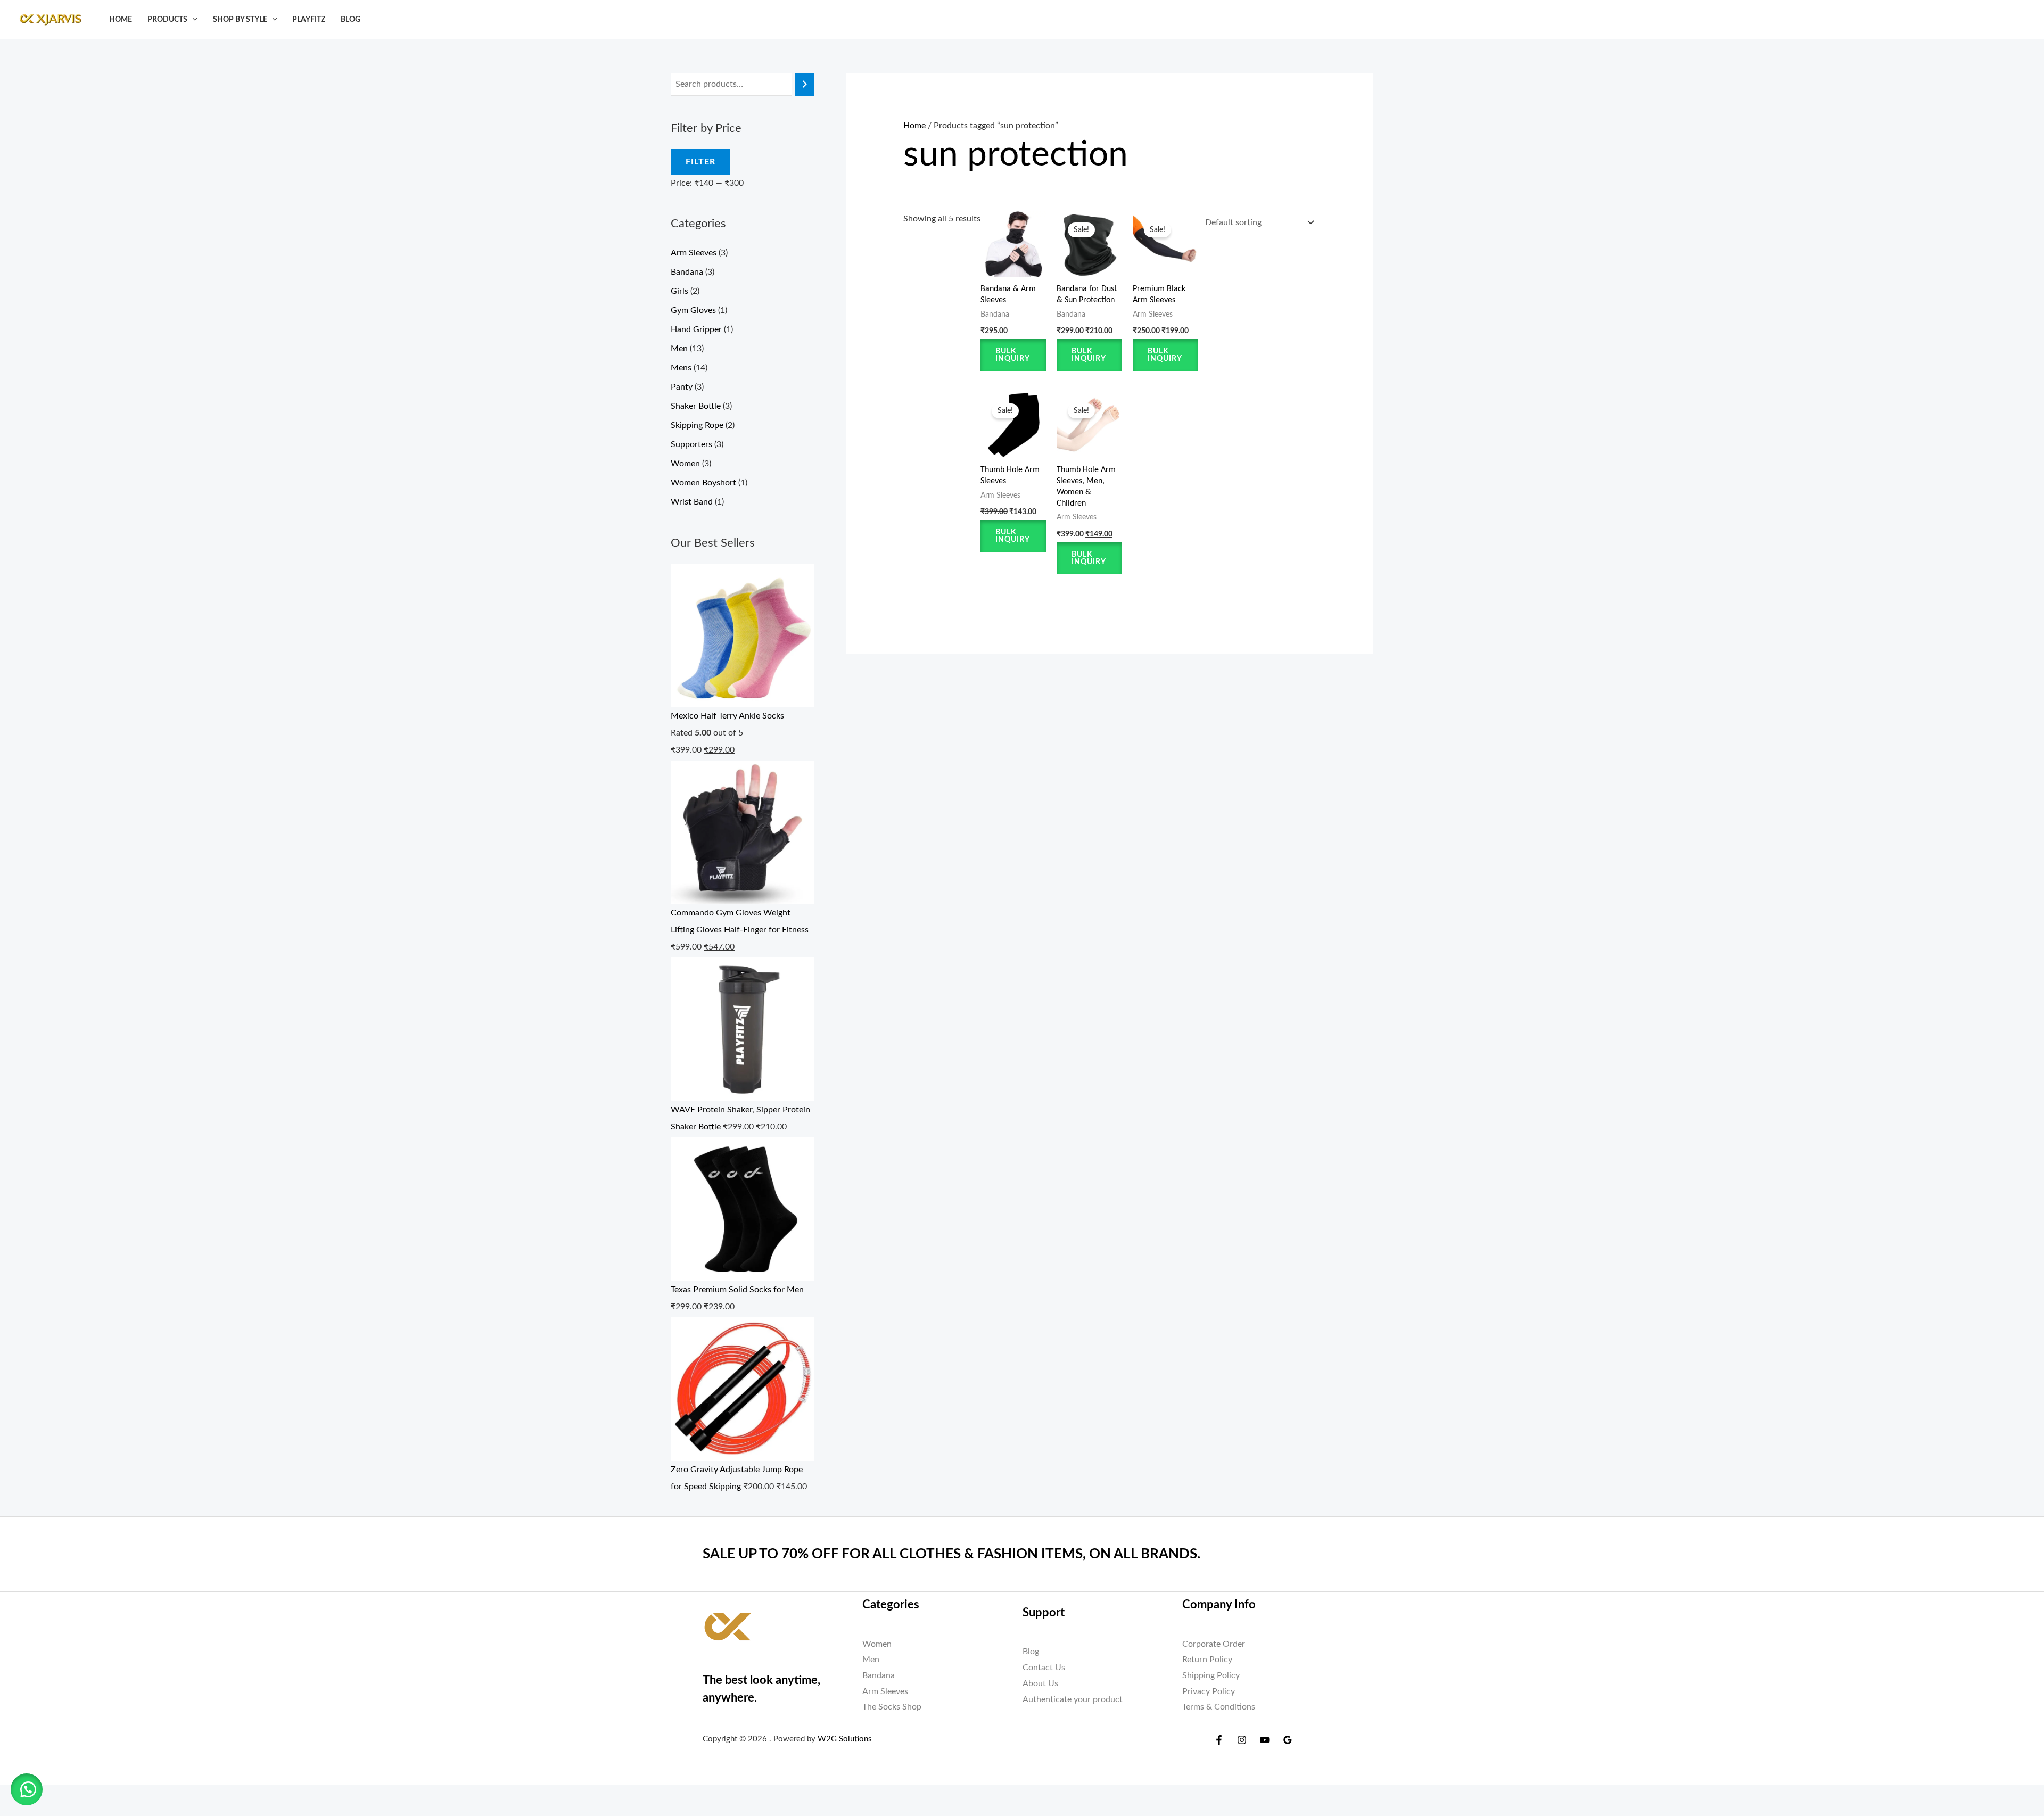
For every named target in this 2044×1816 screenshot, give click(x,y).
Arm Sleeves (694, 253)
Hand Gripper (696, 329)
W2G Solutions (845, 1739)
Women (685, 464)
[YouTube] (1265, 1740)
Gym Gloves (693, 310)
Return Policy (1207, 1660)
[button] (192, 19)
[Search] (805, 84)
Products (167, 19)
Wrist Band (692, 502)
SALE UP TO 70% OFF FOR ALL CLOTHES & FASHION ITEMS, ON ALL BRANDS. (951, 1554)
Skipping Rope (697, 425)
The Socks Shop (892, 1707)
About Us (1040, 1683)
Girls (679, 291)
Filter (700, 162)
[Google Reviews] (1288, 1740)
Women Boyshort (703, 483)
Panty (682, 387)
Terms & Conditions (1219, 1707)
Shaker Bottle (696, 406)
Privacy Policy (1209, 1691)
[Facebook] (1219, 1740)
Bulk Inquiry (1013, 355)
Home (121, 19)
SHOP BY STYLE (240, 19)
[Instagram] (1242, 1740)
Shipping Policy (1211, 1675)
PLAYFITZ (309, 19)
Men (679, 349)
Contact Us (1044, 1668)
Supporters (691, 444)
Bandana (687, 272)
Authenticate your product (1073, 1699)
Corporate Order (1214, 1644)
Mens (681, 368)
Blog (351, 19)
